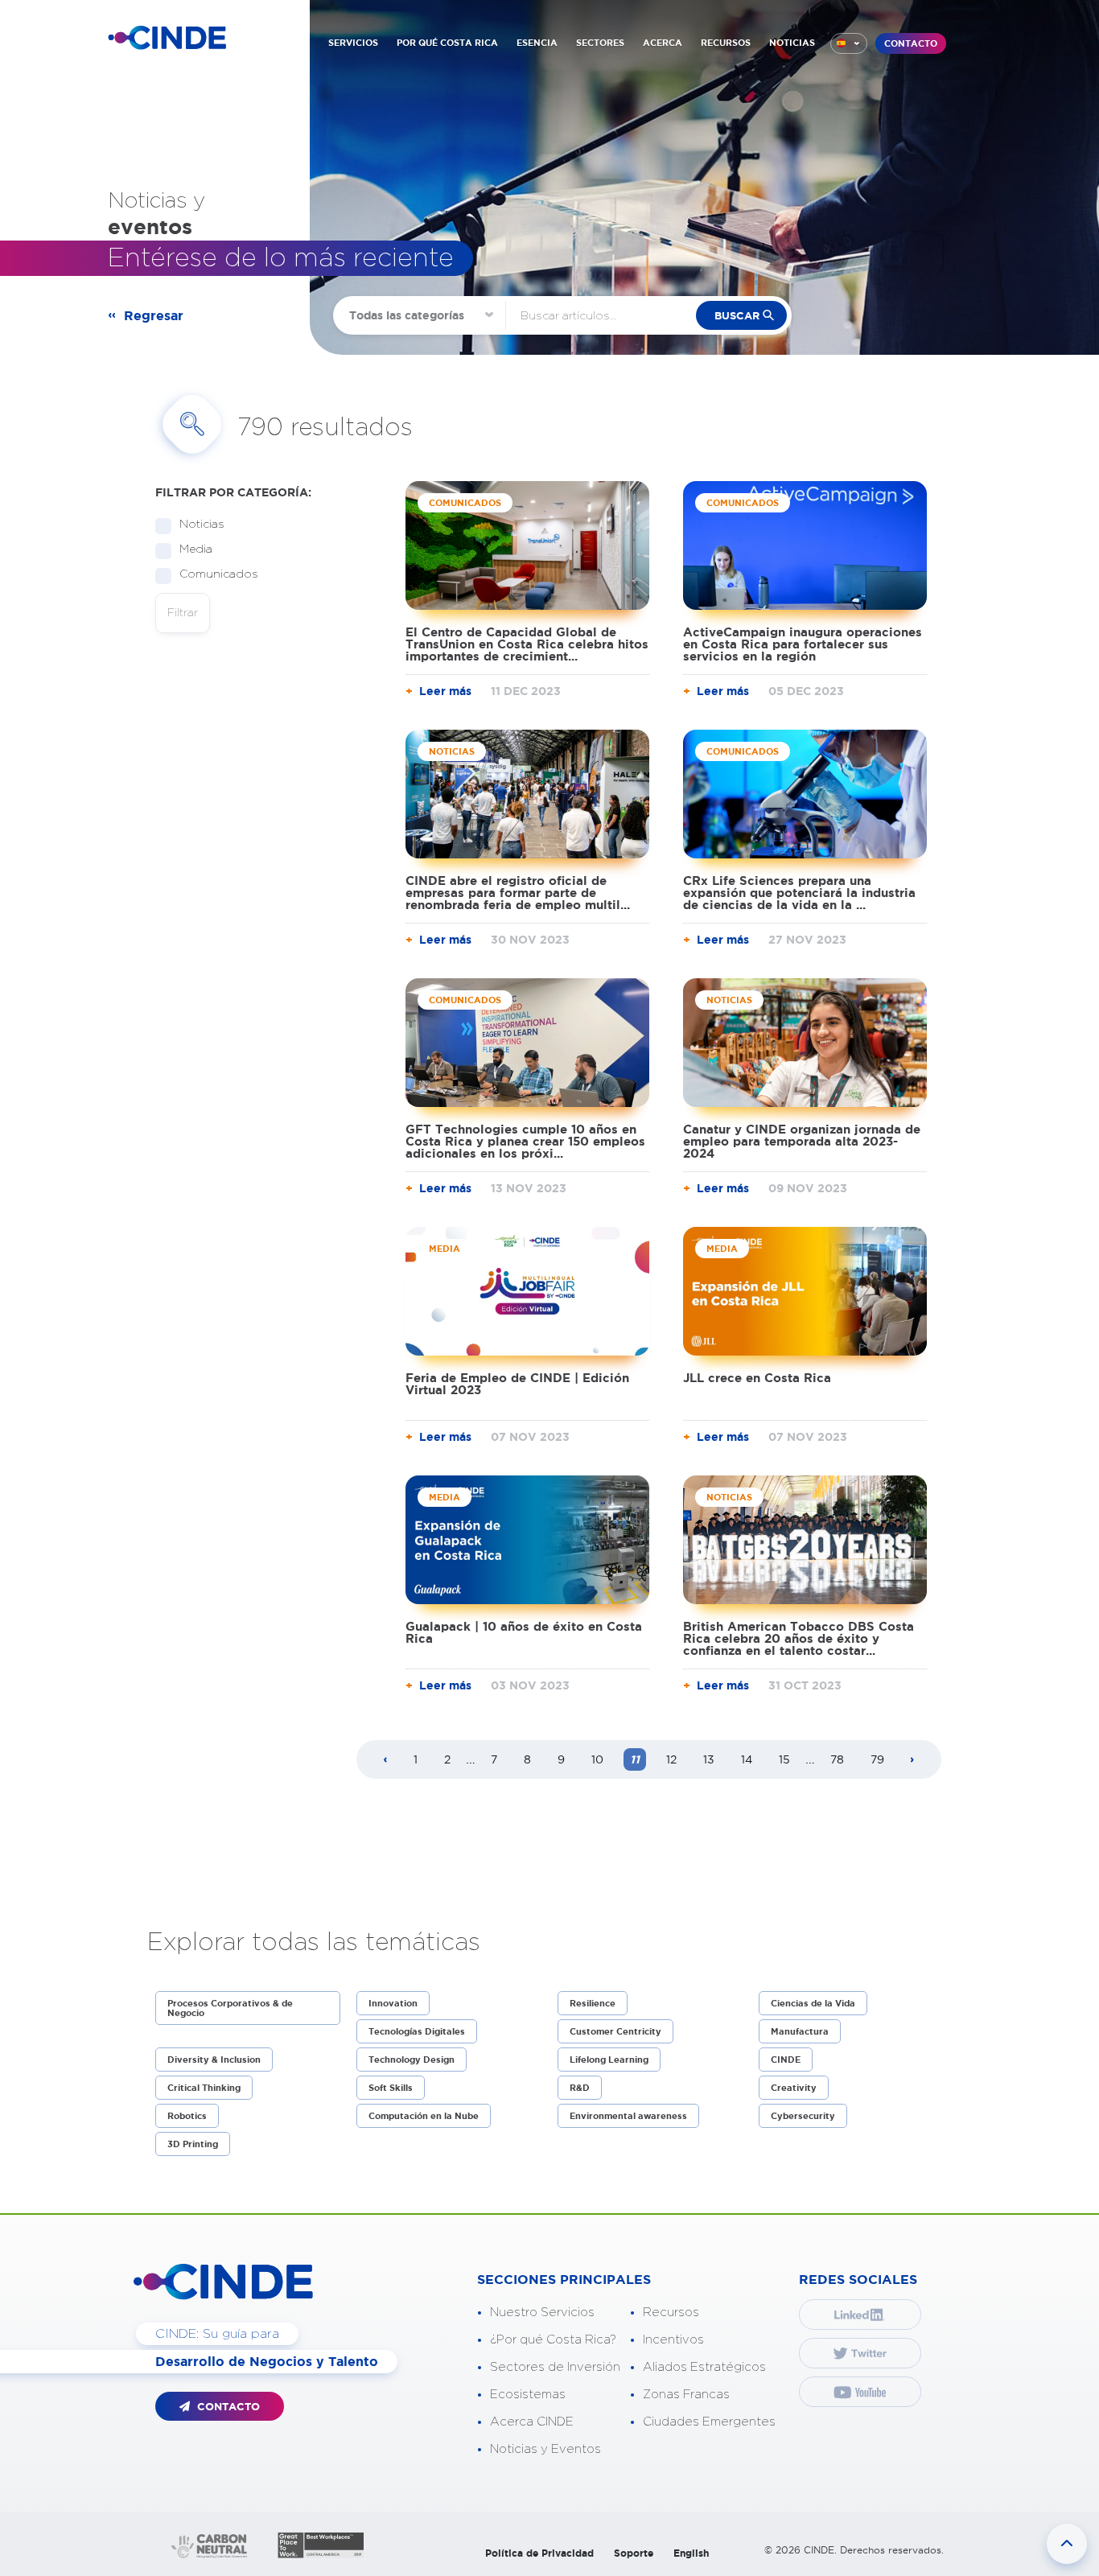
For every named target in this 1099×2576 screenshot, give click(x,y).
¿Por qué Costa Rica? (553, 2340)
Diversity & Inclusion (214, 2060)
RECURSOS (726, 43)
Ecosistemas (528, 2395)
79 (877, 1759)
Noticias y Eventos (545, 2449)
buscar (737, 316)
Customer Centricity (615, 2031)
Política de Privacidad (539, 2553)
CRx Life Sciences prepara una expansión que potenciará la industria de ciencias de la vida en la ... (799, 893)
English (691, 2553)
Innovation (393, 2003)
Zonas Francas (686, 2395)
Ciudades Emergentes (709, 2422)
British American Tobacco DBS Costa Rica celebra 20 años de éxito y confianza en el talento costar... (799, 1638)
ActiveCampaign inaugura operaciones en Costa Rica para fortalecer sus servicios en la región (803, 644)
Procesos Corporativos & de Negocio (230, 2008)
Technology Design (412, 2060)
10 (597, 1759)
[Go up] (1067, 2544)
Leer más (445, 691)
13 (709, 1759)
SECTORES (600, 43)
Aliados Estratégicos (704, 2367)
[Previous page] (385, 1760)
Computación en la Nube (424, 2116)
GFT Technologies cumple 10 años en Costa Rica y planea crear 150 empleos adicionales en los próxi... (525, 1141)
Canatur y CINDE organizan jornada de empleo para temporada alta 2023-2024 (802, 1141)
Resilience (593, 2003)
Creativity (794, 2088)
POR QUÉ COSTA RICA (447, 43)
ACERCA (663, 43)
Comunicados (219, 574)
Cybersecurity (803, 2116)
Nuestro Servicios (542, 2313)
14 (747, 1759)
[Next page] (912, 1760)
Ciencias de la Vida (813, 2003)
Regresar (154, 315)
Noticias (202, 525)
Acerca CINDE (532, 2422)
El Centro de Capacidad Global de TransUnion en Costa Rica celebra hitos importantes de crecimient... (527, 644)
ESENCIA (537, 43)
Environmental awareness (628, 2116)
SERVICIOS (353, 43)
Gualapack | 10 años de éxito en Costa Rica (524, 1632)
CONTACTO (911, 43)
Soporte (634, 2553)
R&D (580, 2088)
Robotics (187, 2116)
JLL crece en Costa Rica (757, 1378)
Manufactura (800, 2031)
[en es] (849, 43)
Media (196, 549)
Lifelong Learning (609, 2060)
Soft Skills (391, 2088)
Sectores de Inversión (555, 2367)
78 (837, 1759)
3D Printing (193, 2144)
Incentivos (673, 2340)
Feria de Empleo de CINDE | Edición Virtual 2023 (517, 1384)
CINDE (786, 2060)
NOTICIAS (792, 43)
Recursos (671, 2313)
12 (671, 1759)
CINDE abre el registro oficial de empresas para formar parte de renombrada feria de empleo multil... (518, 893)
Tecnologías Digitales (417, 2031)
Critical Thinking (204, 2088)
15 (784, 1759)
